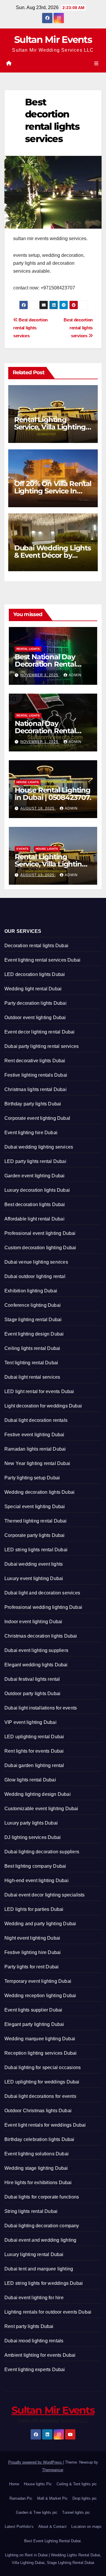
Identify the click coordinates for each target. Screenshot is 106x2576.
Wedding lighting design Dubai (38, 1794)
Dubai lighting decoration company (42, 2226)
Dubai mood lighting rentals (34, 2341)
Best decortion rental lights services (78, 328)
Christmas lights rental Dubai (35, 1089)
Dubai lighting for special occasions (43, 2067)
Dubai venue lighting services (36, 1262)
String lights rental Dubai (31, 2211)
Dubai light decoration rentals (36, 1420)
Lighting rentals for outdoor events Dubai (48, 2312)
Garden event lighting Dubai (34, 1176)
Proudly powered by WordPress (36, 2462)
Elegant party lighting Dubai (34, 2024)
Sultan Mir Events (53, 39)
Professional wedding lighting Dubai (43, 1607)
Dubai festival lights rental (32, 1679)
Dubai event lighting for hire (34, 2298)
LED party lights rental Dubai (35, 1161)
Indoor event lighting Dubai (33, 1622)
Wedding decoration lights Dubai (39, 1492)
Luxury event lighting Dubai (34, 1578)
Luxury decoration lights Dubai (37, 1190)
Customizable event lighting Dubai (41, 1809)
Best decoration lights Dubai (35, 1204)
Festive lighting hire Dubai (33, 1952)
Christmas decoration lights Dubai (41, 1636)
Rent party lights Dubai (29, 2326)
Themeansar (53, 2470)
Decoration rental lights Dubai (36, 946)
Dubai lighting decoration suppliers (42, 1852)
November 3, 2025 (40, 675)
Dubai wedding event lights (34, 1564)
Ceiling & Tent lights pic (77, 2484)
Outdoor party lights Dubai (32, 1694)
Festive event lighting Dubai (34, 1435)
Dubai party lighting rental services (42, 1046)
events (23, 849)
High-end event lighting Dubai (37, 1880)
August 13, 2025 (38, 875)
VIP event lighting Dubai (30, 1722)
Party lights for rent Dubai (32, 1967)
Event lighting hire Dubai (31, 1133)
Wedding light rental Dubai (33, 989)
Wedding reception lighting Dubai (40, 1996)
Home (14, 2484)
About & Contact (52, 2527)
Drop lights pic (85, 2498)
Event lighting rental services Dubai (42, 960)
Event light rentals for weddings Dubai (45, 2125)
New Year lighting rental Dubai (37, 1463)
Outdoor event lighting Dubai (35, 1018)
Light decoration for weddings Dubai (43, 1406)
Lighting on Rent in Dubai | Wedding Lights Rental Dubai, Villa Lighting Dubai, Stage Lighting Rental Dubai (53, 2559)
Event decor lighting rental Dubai (40, 1032)
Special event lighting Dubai (35, 1507)
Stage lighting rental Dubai (33, 1320)
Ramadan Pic (21, 2498)
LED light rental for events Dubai (39, 1391)
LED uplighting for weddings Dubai (42, 2082)
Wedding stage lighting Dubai (36, 2168)
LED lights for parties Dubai (34, 1909)
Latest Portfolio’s (19, 2527)
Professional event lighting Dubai (40, 1233)
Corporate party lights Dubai (35, 1535)
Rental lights (28, 649)
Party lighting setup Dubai (32, 1478)
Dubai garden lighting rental (34, 1765)
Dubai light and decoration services (42, 1593)
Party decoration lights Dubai (35, 1003)
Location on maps (86, 2527)
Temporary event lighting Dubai (38, 1981)
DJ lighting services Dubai (33, 1837)
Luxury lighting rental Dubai (34, 2254)
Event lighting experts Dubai (35, 2370)
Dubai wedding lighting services (39, 1147)
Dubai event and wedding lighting (40, 2240)
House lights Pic (38, 2484)
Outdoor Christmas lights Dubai (38, 2111)
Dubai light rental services (32, 1377)
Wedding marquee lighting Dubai (40, 2039)
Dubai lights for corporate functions (42, 2197)
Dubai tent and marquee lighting (39, 2269)
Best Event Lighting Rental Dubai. (53, 2541)
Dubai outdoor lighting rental (35, 1276)
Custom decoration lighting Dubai (40, 1248)
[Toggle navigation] (96, 64)
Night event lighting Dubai (32, 1938)
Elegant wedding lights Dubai (36, 1665)
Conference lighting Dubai (33, 1305)
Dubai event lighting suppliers (36, 1650)
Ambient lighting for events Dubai (40, 2355)
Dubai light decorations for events (40, 2096)
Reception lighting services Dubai (41, 2053)
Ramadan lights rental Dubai (35, 1449)
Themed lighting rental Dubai (36, 1521)
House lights (28, 782)
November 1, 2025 (40, 742)
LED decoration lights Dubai (35, 974)
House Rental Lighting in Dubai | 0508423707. (53, 794)
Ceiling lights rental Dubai (32, 1348)
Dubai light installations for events (41, 1708)
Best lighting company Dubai (35, 1866)
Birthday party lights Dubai (33, 1104)
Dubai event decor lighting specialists (45, 1895)
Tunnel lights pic (76, 2512)
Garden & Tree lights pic (37, 2512)
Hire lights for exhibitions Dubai (38, 2183)
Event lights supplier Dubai (33, 2010)
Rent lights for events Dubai (34, 1751)
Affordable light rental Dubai (34, 1219)
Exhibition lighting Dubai (31, 1291)
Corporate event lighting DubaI (37, 1118)
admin (75, 675)
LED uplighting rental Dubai (34, 1737)
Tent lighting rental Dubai (31, 1363)
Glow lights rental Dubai (30, 1780)
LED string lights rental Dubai (36, 1550)
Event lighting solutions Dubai (37, 2154)
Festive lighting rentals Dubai (36, 1075)
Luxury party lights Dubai (31, 1823)
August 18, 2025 (38, 808)
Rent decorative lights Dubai (35, 1061)
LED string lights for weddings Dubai (44, 2283)
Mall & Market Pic (52, 2498)
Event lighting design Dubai (34, 1334)
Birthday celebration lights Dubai (39, 2139)
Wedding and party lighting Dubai (40, 1924)
